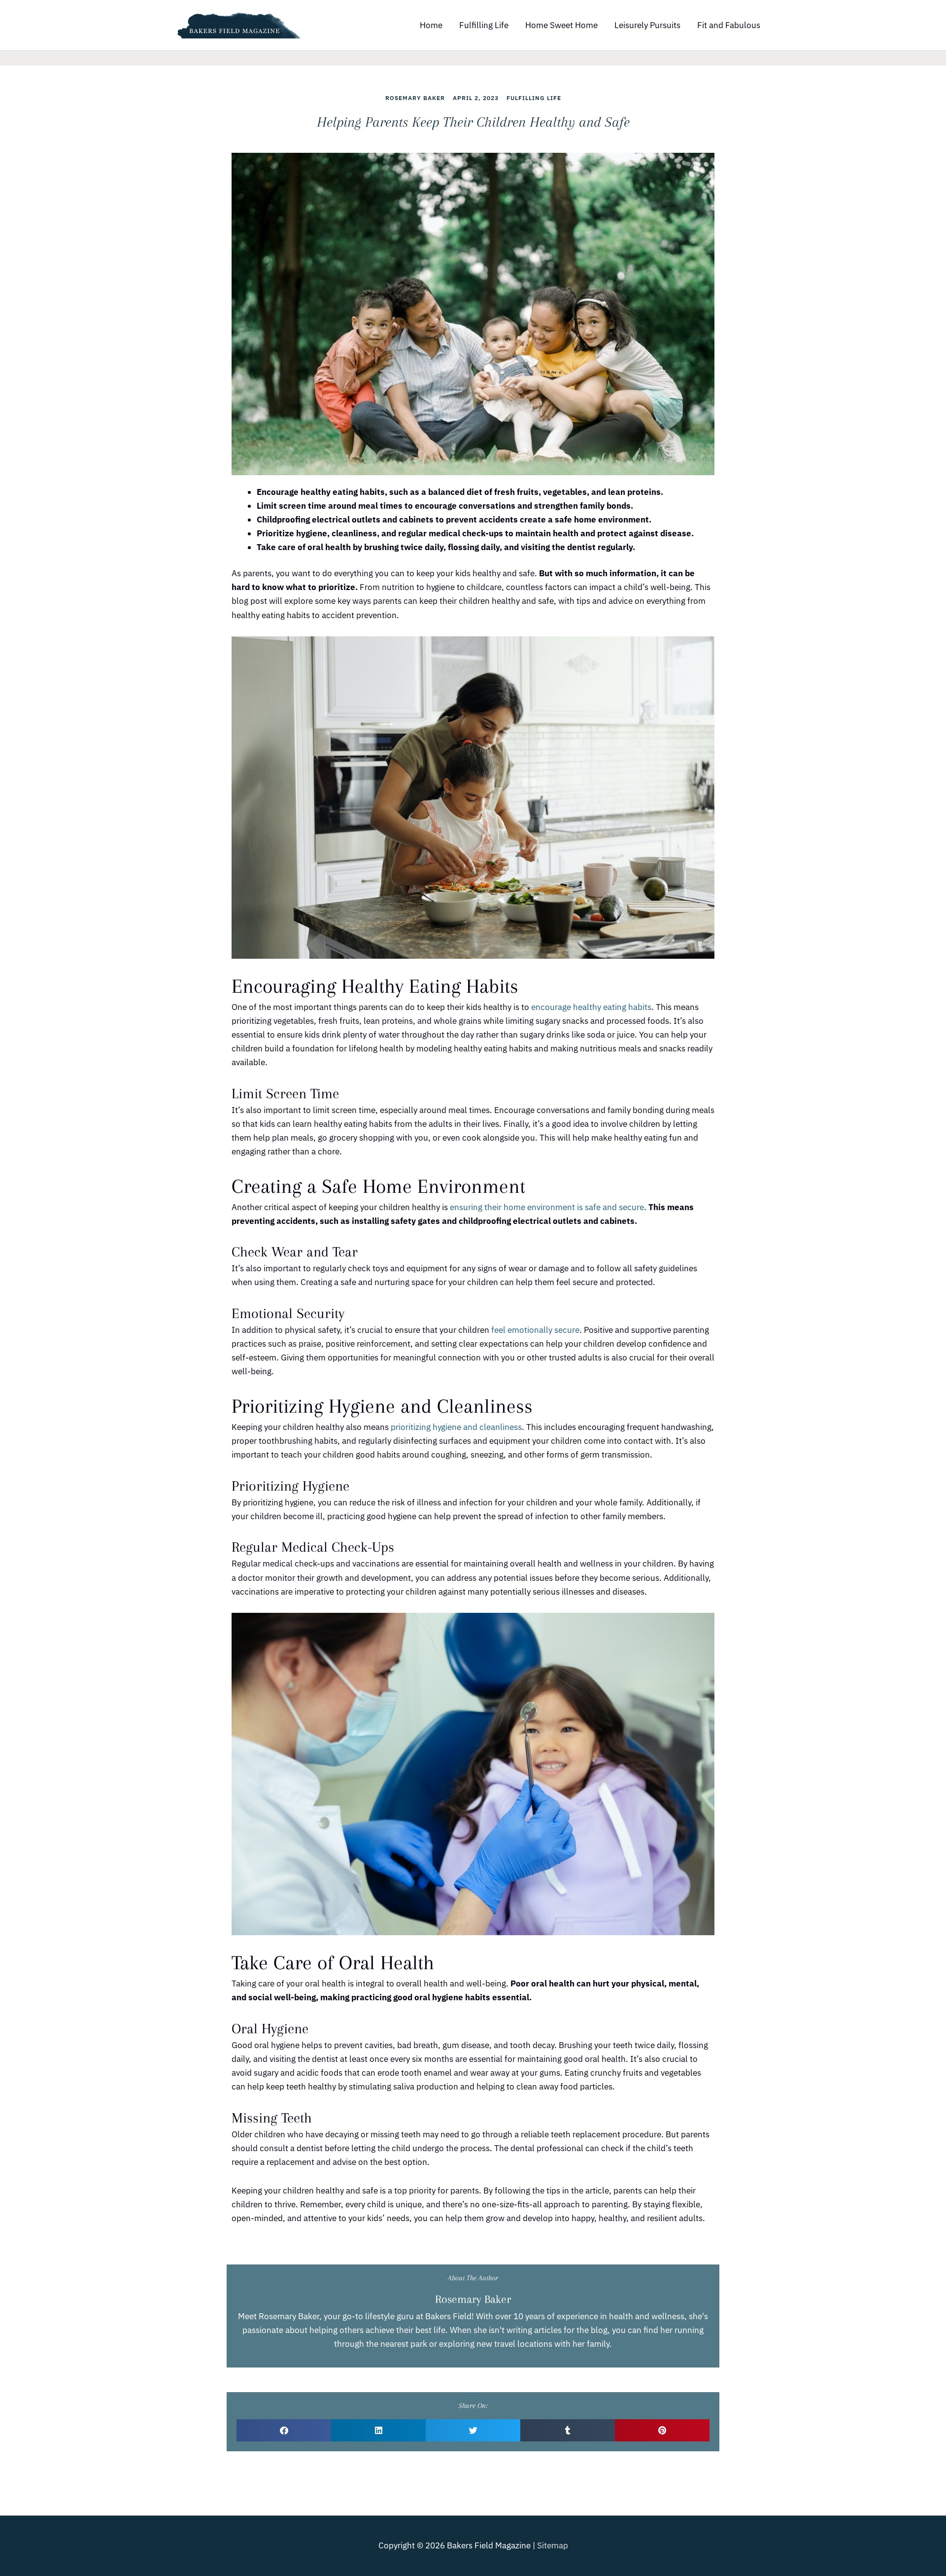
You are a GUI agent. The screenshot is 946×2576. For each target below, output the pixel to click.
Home (431, 25)
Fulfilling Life (484, 25)
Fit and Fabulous (729, 25)
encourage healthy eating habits (590, 1007)
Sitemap (553, 2545)
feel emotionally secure (535, 1330)
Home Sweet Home (561, 25)
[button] (284, 2430)
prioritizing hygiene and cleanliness (456, 1427)
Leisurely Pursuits (647, 25)
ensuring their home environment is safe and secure (547, 1207)
